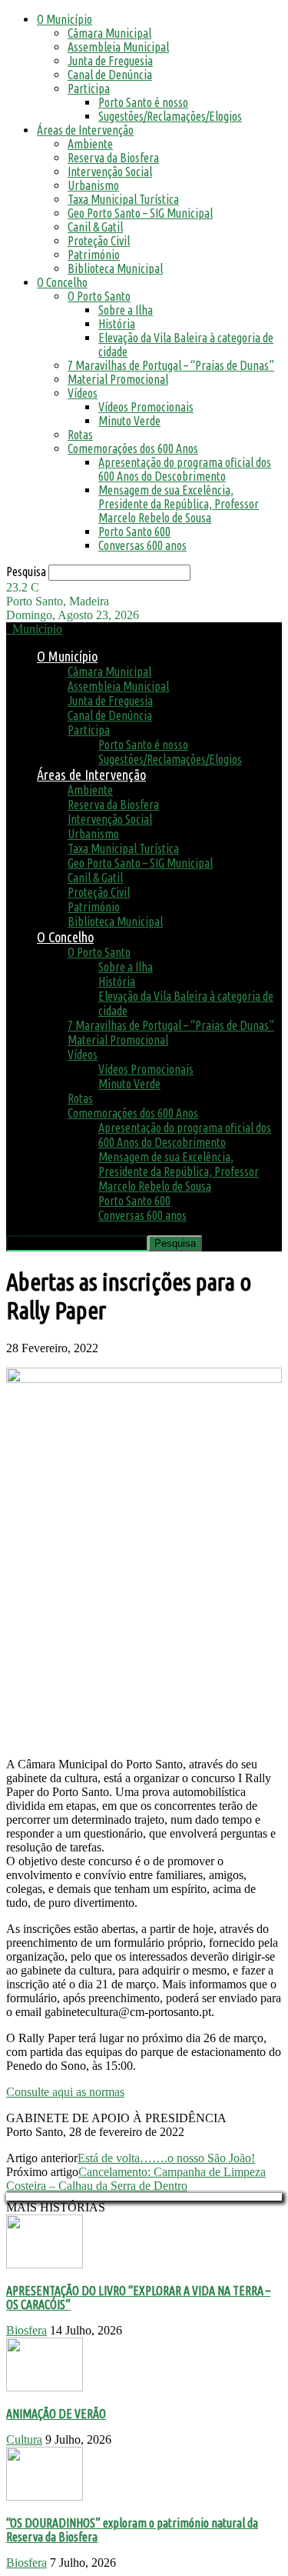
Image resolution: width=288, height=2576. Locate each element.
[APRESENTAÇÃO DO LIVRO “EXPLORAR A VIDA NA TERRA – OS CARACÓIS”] (45, 2264)
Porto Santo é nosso (143, 102)
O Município (65, 19)
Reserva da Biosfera (113, 158)
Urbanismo (93, 185)
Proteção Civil (99, 241)
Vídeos (83, 393)
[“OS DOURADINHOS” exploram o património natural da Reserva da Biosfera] (45, 2496)
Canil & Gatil (95, 227)
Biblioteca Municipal (115, 268)
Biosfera (26, 2330)
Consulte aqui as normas (65, 2092)
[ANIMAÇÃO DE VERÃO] (45, 2387)
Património (94, 255)
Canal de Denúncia (110, 75)
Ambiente (90, 144)
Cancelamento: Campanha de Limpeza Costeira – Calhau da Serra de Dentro (136, 2179)
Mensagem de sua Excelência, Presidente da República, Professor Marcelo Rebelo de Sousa (179, 504)
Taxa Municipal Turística (123, 199)
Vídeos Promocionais (146, 407)
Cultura (24, 2439)
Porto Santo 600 (134, 532)
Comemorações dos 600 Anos (133, 448)
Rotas (80, 435)
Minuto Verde (129, 421)
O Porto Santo (99, 296)
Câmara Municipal (109, 33)
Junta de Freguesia (110, 61)
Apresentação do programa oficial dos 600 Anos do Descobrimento (185, 469)
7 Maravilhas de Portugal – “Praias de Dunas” (171, 365)
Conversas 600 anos (142, 545)
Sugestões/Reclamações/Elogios (170, 116)
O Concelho (62, 282)
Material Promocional (118, 379)
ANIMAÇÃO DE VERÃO (56, 2414)
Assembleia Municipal (118, 47)
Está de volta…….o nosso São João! (166, 2158)
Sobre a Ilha (126, 310)
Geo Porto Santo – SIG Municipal (140, 213)
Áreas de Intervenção (85, 130)
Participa (89, 88)
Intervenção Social (110, 172)
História (117, 324)
